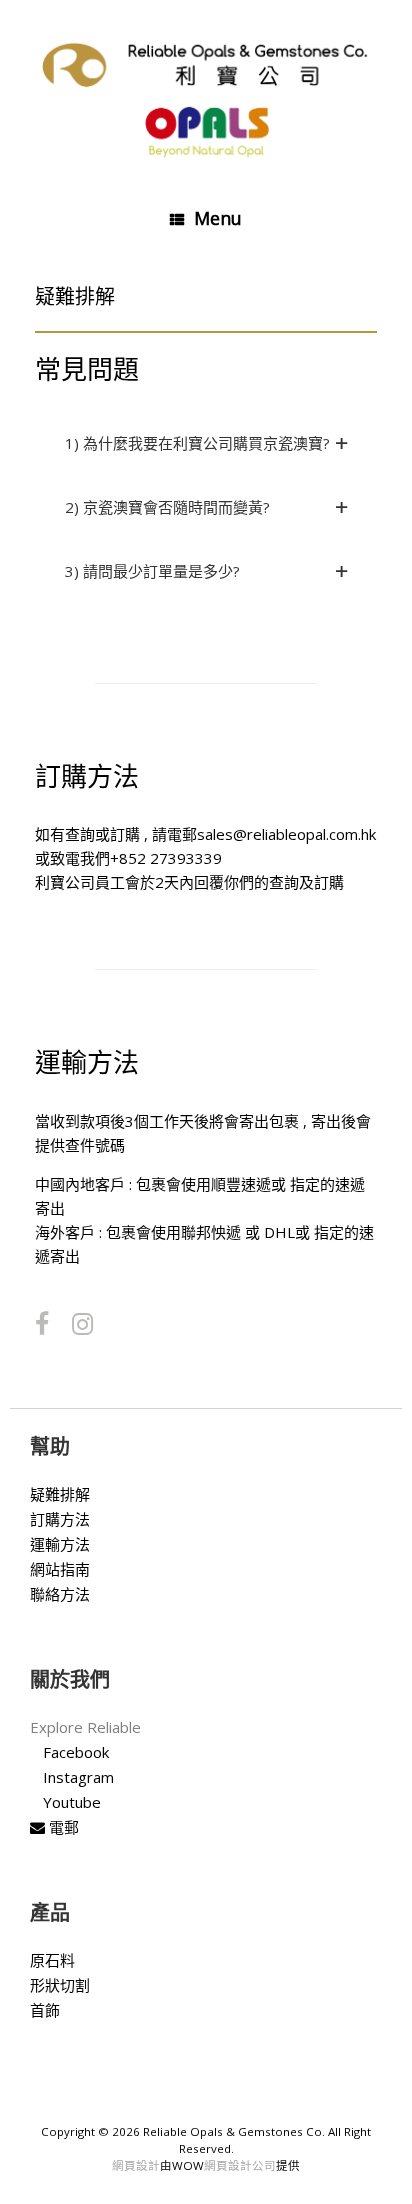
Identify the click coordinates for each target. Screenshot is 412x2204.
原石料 (52, 1960)
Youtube (72, 1802)
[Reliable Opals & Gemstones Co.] (206, 94)
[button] (206, 443)
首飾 (45, 2010)
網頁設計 (136, 2165)
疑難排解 (60, 1494)
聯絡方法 (60, 1594)
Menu (218, 218)
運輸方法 (60, 1544)
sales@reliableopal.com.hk (286, 834)
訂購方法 (60, 1519)
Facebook (76, 1752)
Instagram (78, 1777)
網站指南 (60, 1569)
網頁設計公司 (240, 2165)
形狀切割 (60, 1985)
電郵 (62, 1827)
